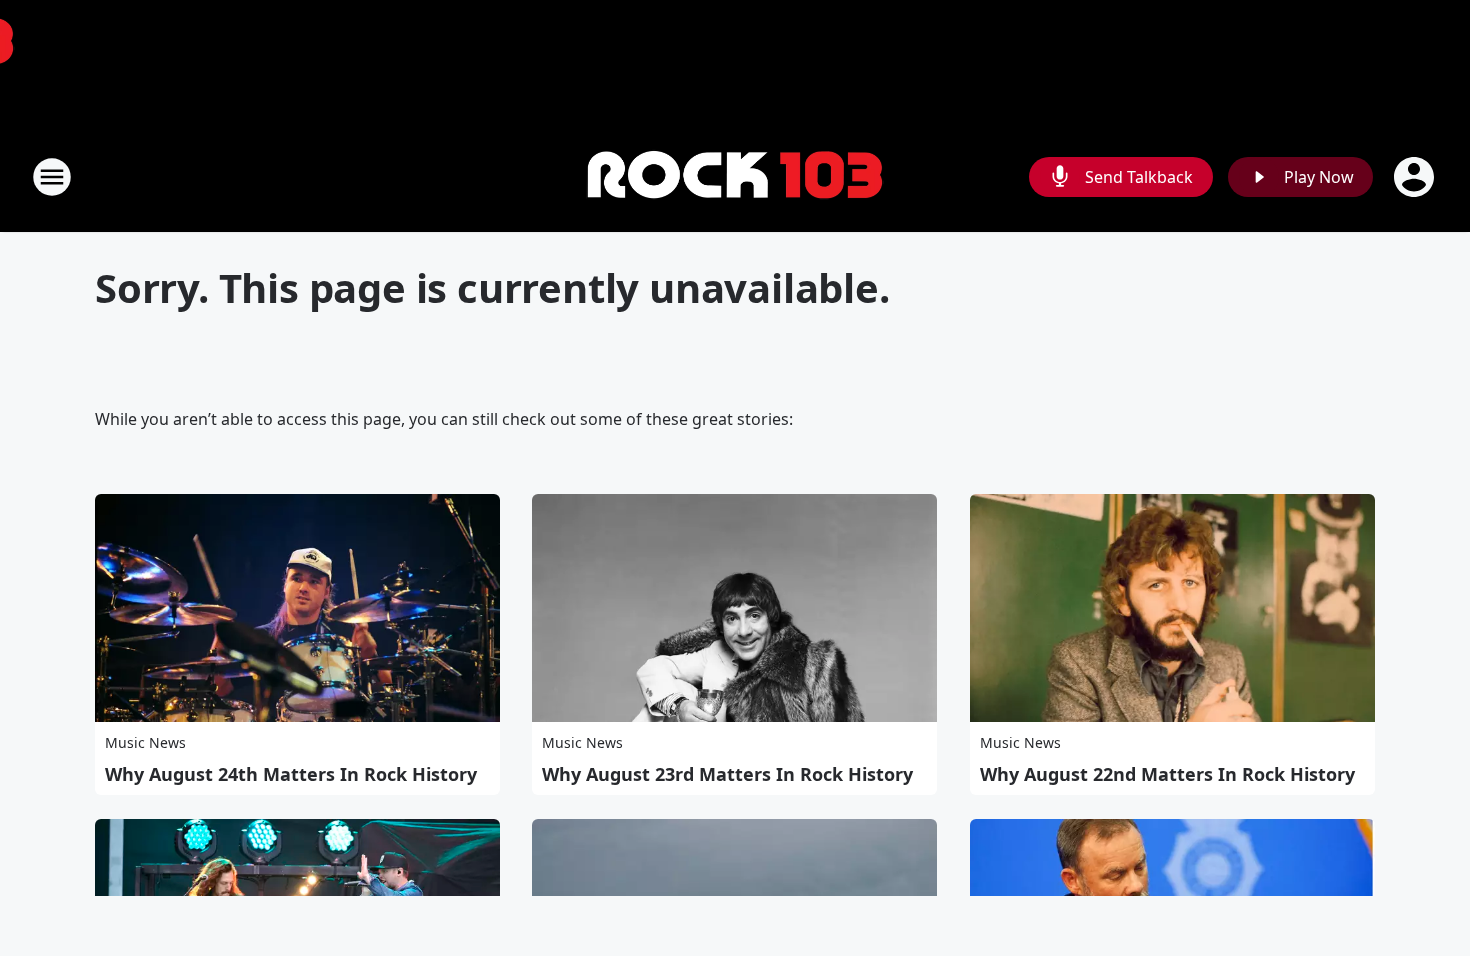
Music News (145, 742)
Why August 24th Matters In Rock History (291, 774)
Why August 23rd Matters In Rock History (727, 774)
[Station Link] (735, 177)
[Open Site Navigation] (52, 177)
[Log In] (1416, 177)
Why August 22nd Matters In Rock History (1167, 774)
